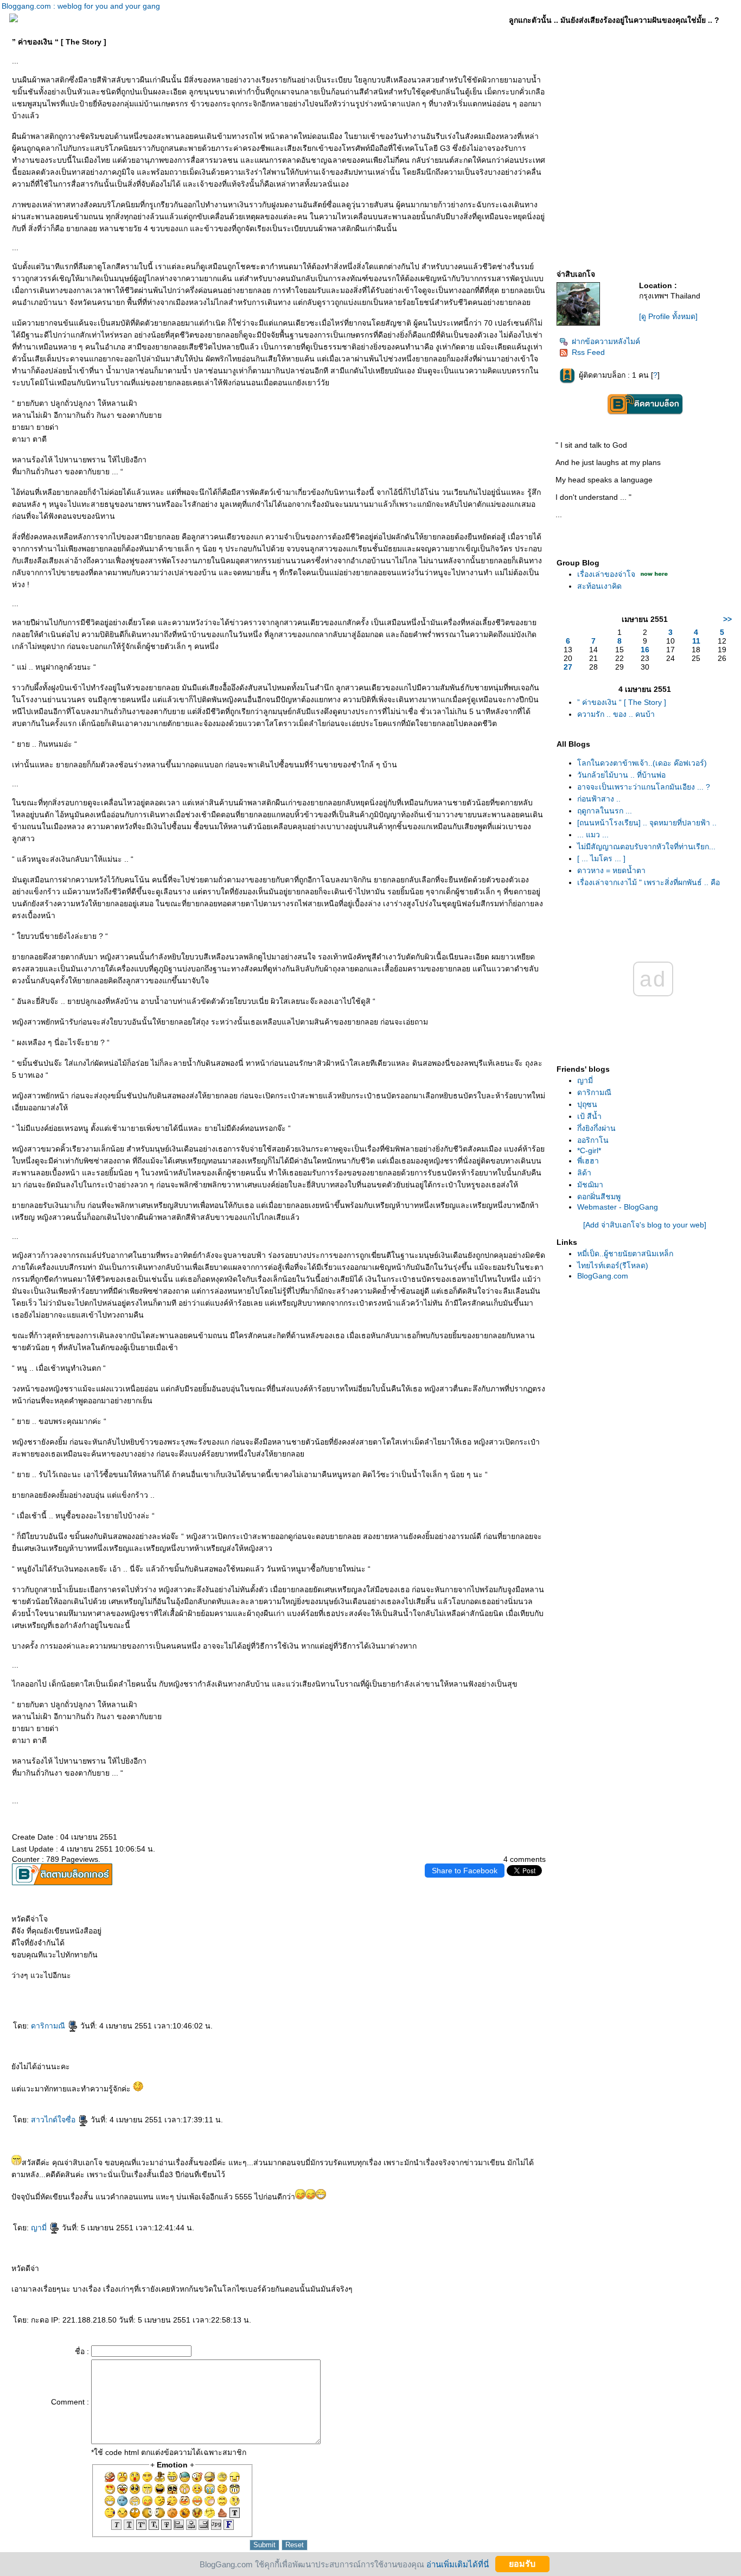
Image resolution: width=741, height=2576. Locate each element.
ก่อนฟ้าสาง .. (599, 799)
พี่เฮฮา (588, 1161)
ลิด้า (584, 1173)
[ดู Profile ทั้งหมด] (668, 316)
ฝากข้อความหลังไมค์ (606, 341)
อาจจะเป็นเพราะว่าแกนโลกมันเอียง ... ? (644, 787)
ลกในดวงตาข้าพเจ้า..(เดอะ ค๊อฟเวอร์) (642, 763)
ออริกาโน (593, 1140)
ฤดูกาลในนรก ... (605, 811)
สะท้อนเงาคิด (599, 586)
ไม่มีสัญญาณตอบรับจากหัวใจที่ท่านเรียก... (646, 847)
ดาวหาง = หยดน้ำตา (611, 870)
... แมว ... (593, 835)
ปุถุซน (587, 1104)
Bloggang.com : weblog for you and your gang (81, 6)
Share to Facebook (465, 1871)
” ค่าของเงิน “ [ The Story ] (622, 702)
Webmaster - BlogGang (618, 1207)
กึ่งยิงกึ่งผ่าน (596, 1128)
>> (727, 619)
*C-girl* (589, 1150)
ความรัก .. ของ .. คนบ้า (616, 714)
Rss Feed (588, 352)
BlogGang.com (603, 1276)
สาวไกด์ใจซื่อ (54, 2120)
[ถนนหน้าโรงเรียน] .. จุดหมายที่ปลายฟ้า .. (647, 823)
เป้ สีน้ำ (589, 1116)
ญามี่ (40, 2228)
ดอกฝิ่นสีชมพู (599, 1197)
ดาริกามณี (49, 2026)
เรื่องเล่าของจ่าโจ (606, 574)
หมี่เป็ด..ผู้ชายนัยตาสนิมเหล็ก (625, 1254)
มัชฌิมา (590, 1185)
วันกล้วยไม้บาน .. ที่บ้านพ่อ (621, 775)
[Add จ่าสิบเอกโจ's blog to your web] (645, 1225)
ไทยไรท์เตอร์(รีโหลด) (613, 1265)
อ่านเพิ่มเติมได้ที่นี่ (458, 2564)
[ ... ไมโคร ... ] (601, 858)
